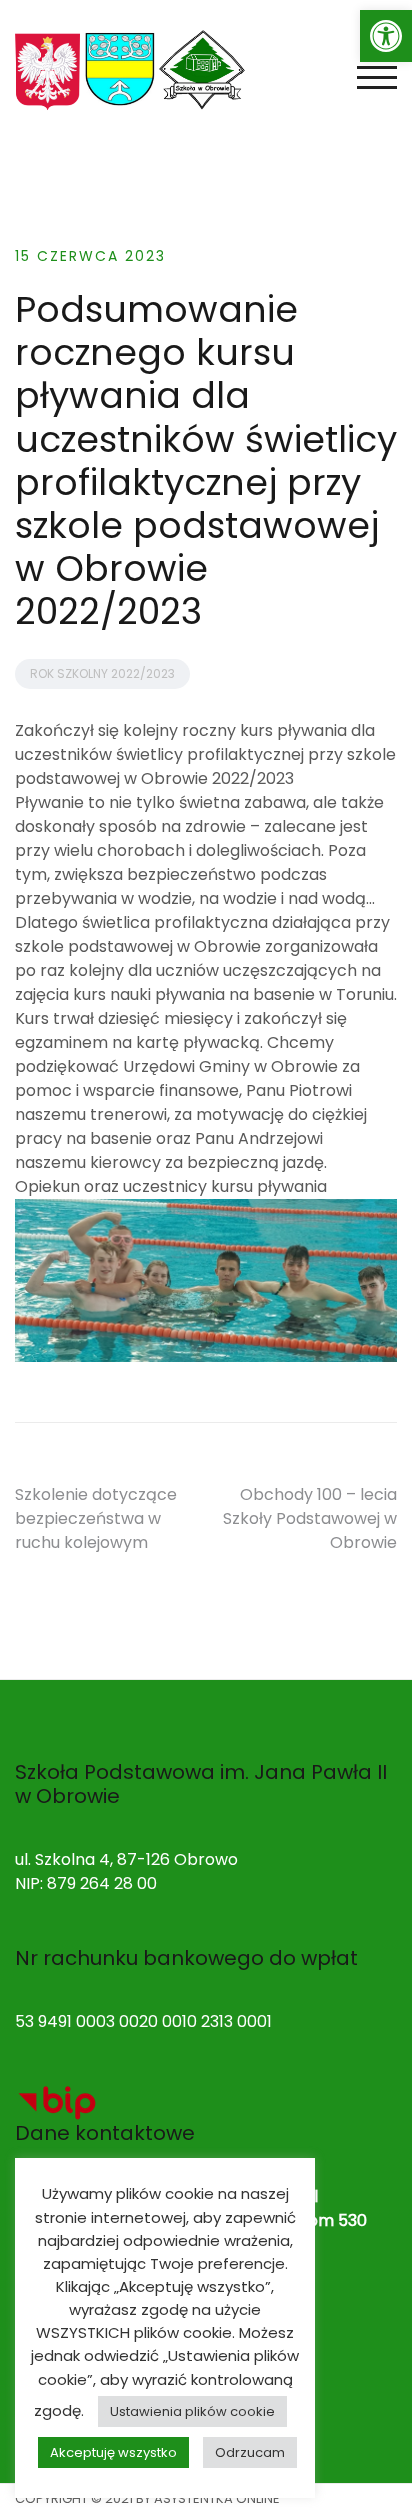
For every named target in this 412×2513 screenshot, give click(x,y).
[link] (386, 36)
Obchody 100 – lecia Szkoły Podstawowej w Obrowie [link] (310, 1518)
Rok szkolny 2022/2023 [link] (102, 673)
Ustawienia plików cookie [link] (192, 2411)
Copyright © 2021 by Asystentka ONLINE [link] (147, 2498)
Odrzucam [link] (250, 2452)
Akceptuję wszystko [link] (113, 2452)
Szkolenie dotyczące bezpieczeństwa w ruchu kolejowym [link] (96, 1518)
